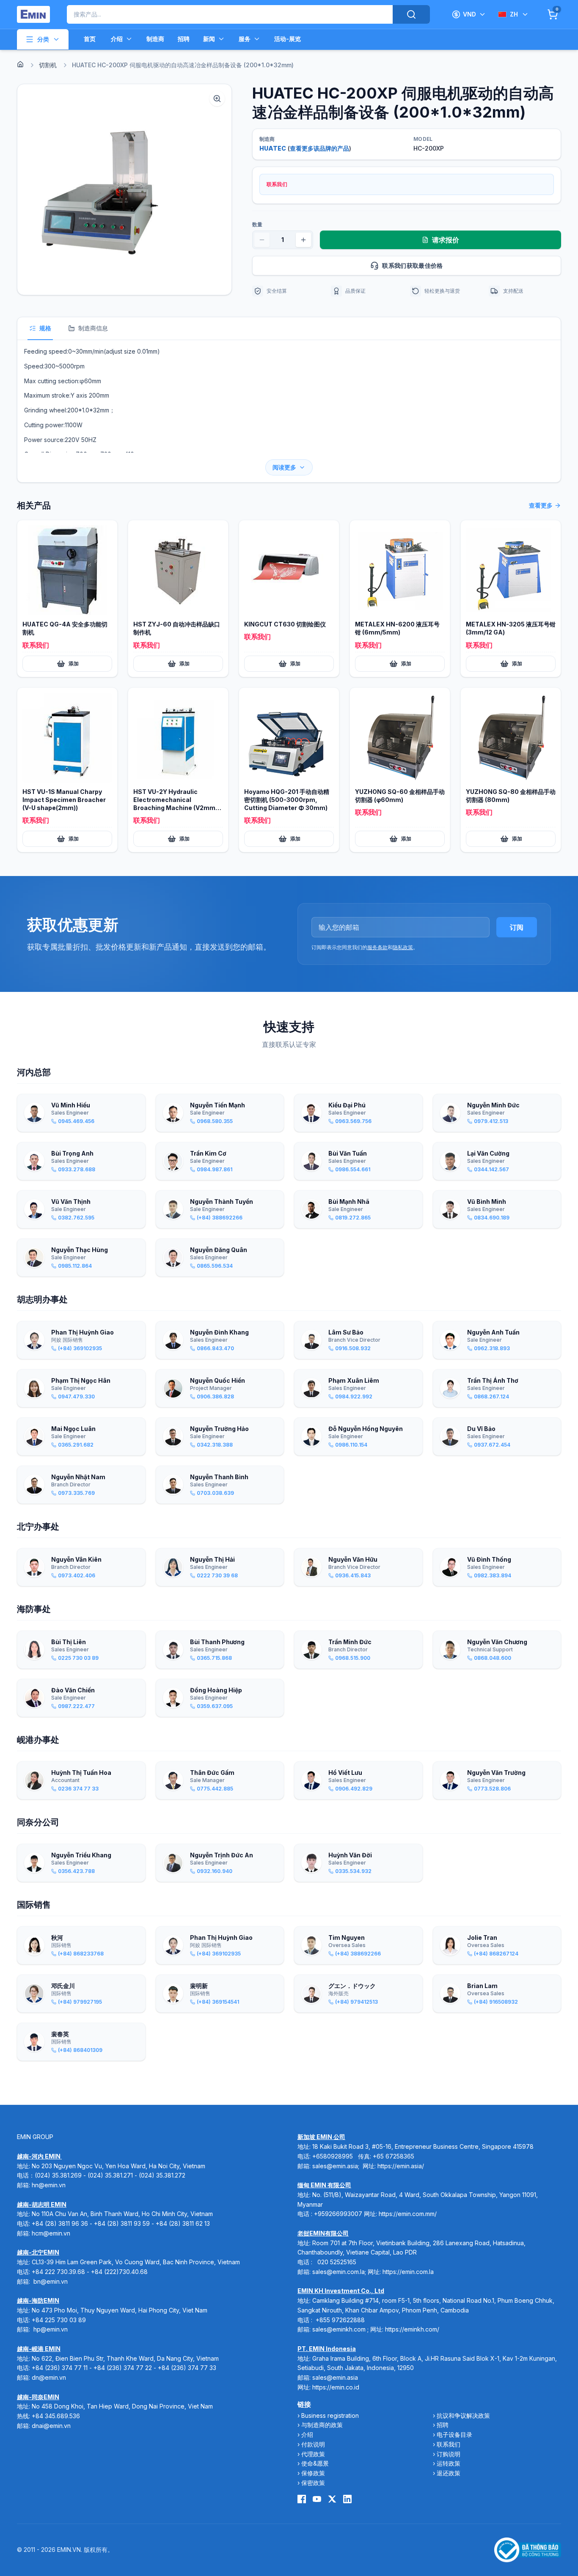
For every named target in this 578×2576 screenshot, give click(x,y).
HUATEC (273, 148)
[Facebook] (302, 2499)
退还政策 (449, 2473)
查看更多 (541, 505)
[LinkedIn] (347, 2499)
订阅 (517, 927)
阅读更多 (284, 467)
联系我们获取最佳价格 (413, 265)
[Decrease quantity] (262, 240)
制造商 (155, 39)
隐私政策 (403, 947)
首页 (90, 39)
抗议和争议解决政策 (463, 2415)
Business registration (330, 2415)
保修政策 (313, 2473)
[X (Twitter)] (332, 2499)
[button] (124, 189)
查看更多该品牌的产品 (319, 148)
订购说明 (449, 2454)
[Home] (20, 64)
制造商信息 (93, 328)
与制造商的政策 (322, 2425)
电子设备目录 (454, 2435)
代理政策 (313, 2454)
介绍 (117, 39)
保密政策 (313, 2483)
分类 (43, 39)
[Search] (411, 14)
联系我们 (449, 2444)
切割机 (48, 65)
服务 (245, 39)
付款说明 (313, 2444)
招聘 (184, 39)
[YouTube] (317, 2499)
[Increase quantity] (303, 240)
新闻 (209, 39)
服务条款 (377, 947)
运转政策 (449, 2463)
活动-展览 (288, 39)
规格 (45, 328)
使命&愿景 (315, 2463)
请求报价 (446, 240)
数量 (257, 224)
